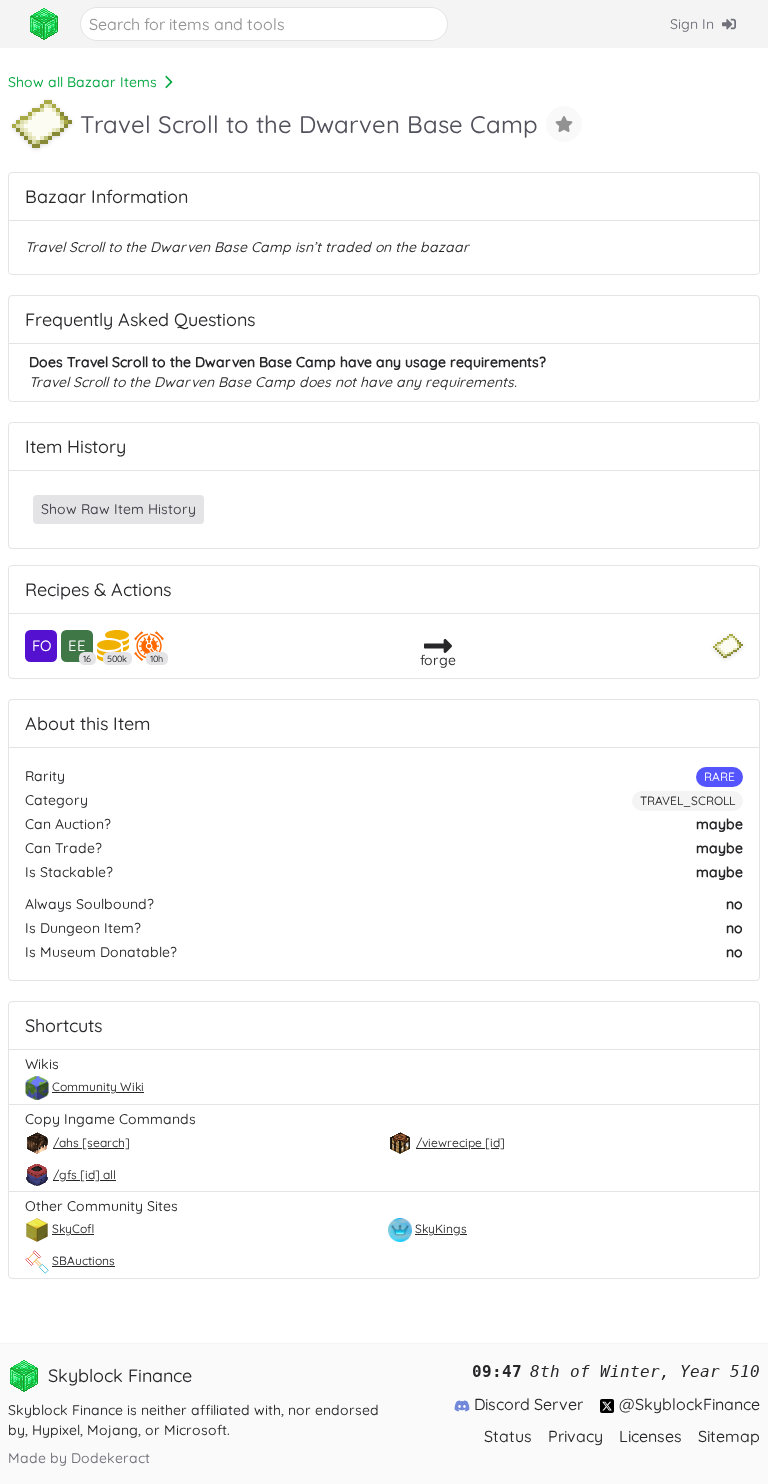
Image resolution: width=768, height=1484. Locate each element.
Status (508, 1436)
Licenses (650, 1436)
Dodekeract (110, 1458)
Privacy (575, 1436)
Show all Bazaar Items (82, 82)
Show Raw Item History (118, 509)
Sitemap (729, 1436)
